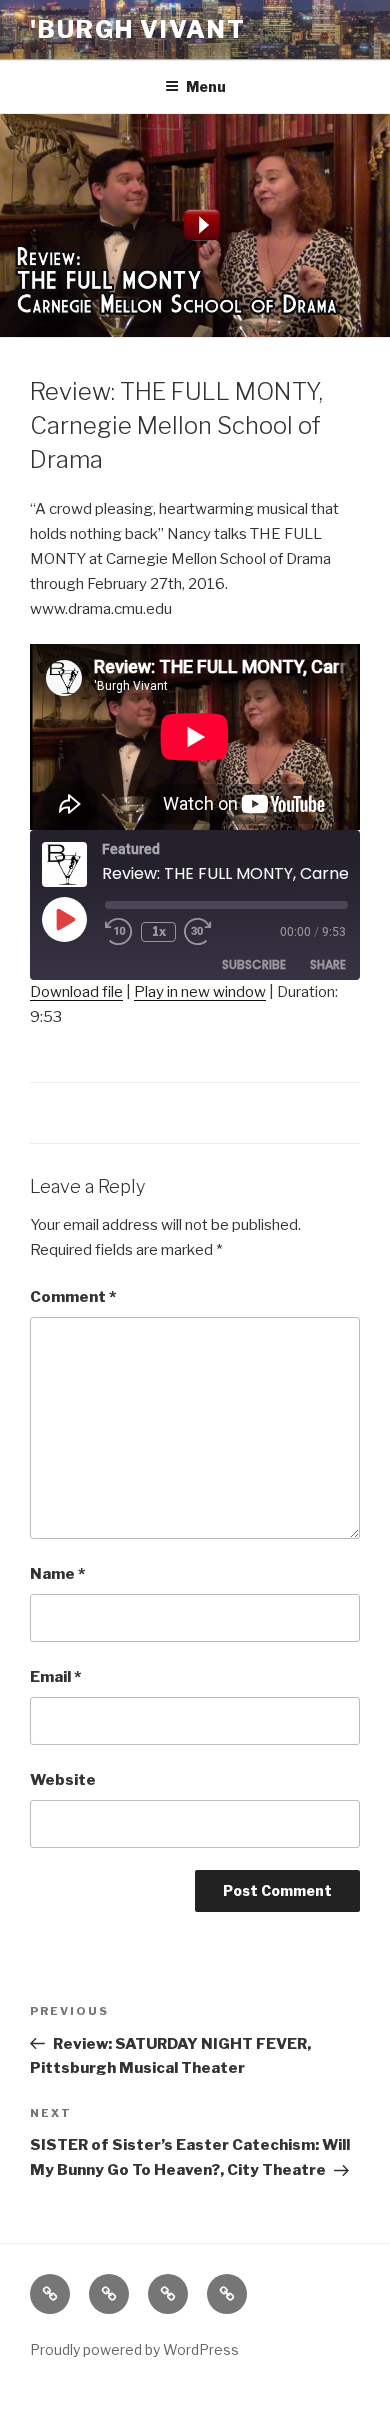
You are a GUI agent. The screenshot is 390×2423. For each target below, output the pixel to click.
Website (63, 1780)
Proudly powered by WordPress (134, 2349)
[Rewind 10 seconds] (119, 932)
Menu (206, 86)
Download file (76, 992)
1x (159, 931)
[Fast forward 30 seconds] (212, 932)
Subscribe (254, 964)
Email (55, 1677)
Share (328, 964)
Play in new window (200, 992)
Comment (73, 1297)
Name (57, 1574)
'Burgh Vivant (138, 29)
